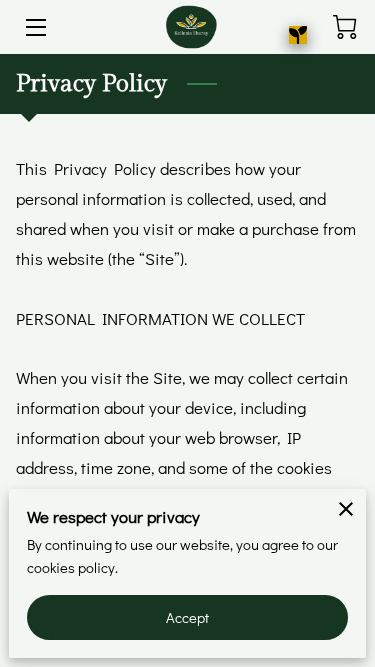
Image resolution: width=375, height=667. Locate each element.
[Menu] (34, 27)
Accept (188, 617)
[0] (345, 27)
